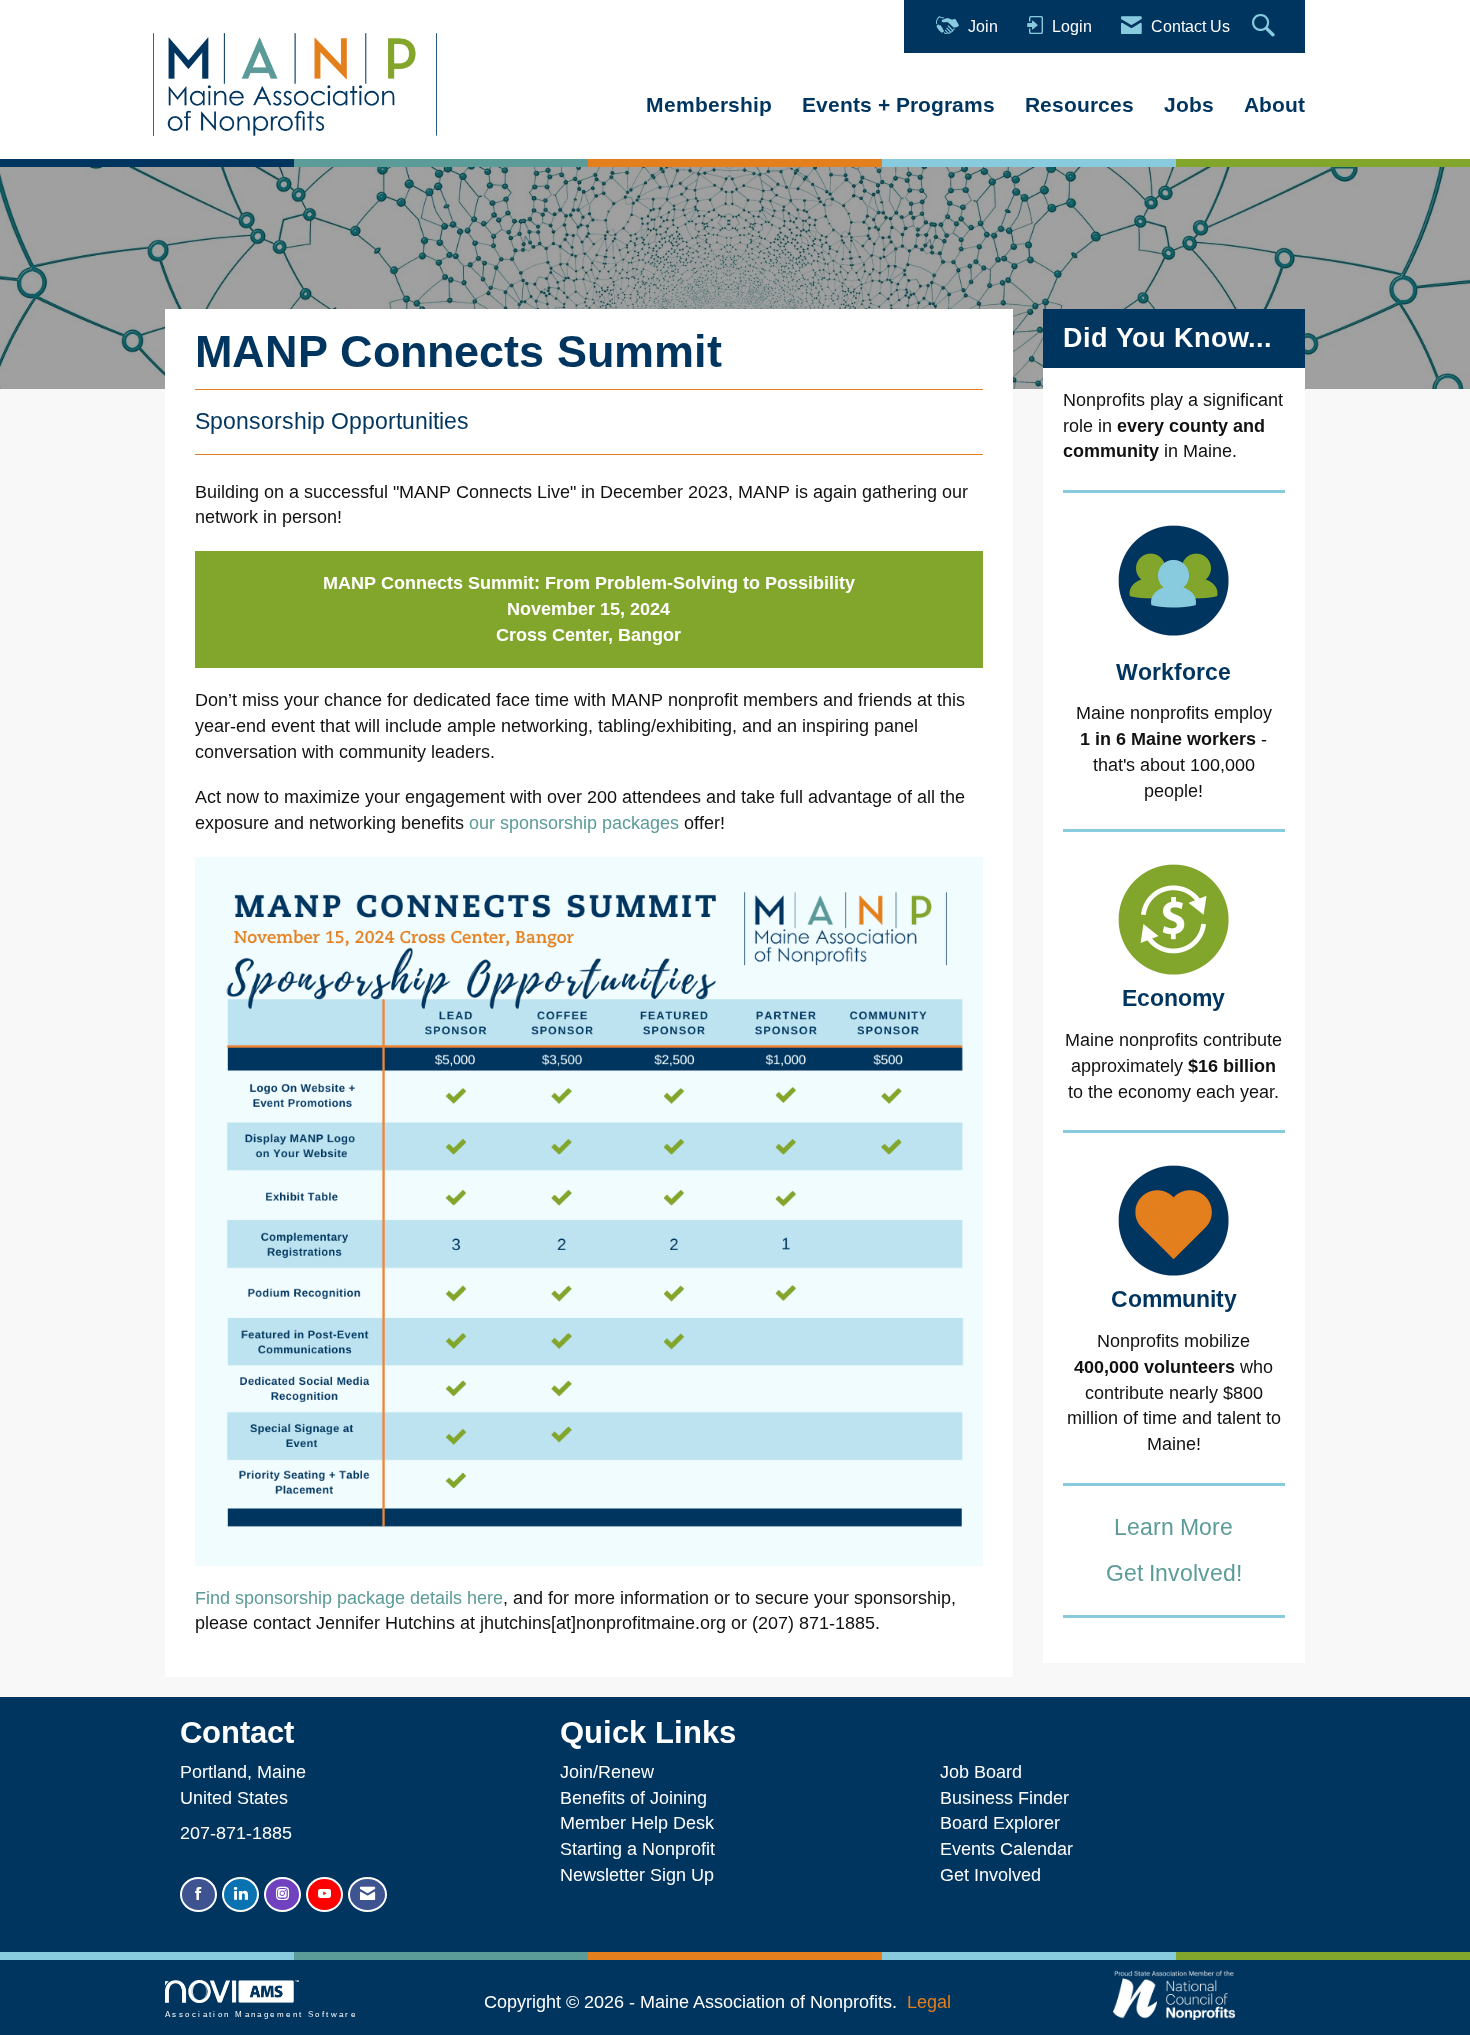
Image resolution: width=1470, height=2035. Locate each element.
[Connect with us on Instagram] (282, 1894)
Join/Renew (607, 1772)
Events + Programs (898, 104)
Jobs (1189, 104)
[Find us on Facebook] (198, 1894)
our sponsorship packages (574, 823)
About (1274, 104)
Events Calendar (1006, 1849)
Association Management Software (261, 2014)
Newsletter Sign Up (637, 1875)
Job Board (986, 1772)
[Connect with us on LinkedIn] (240, 1894)
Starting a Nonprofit (637, 1849)
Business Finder (1009, 1798)
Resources (1079, 104)
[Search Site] (1266, 26)
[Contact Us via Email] (367, 1894)
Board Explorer (1000, 1823)
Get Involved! (1174, 1573)
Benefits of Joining (633, 1798)
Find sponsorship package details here (349, 1598)
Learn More (1173, 1527)
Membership (709, 104)
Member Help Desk (637, 1823)
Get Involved (990, 1875)
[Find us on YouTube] (324, 1894)
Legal (929, 2002)
